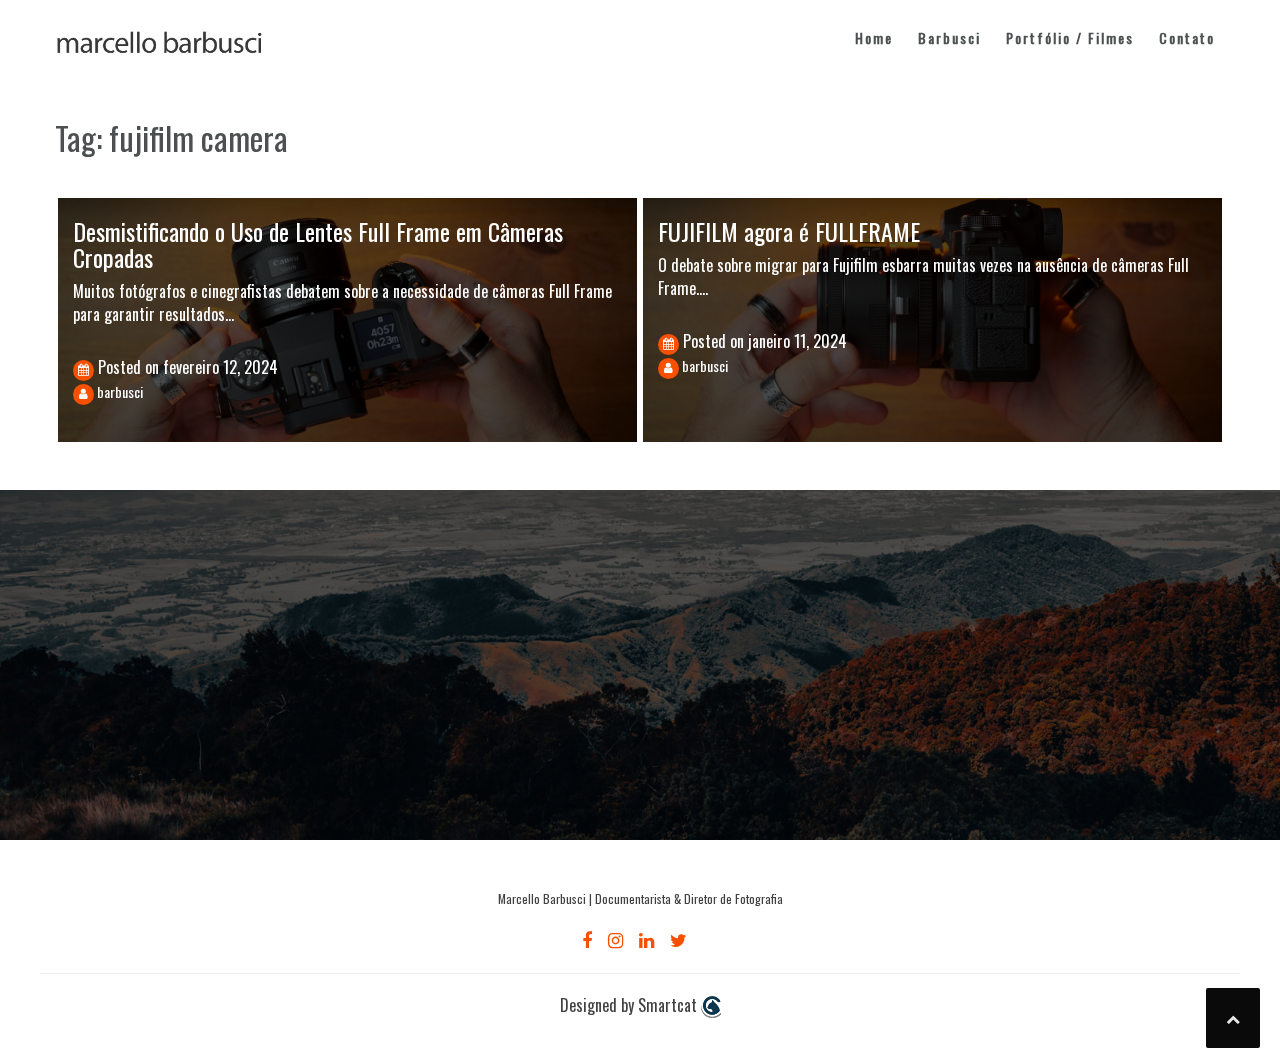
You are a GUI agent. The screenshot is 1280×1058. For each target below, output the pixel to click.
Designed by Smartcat (630, 1005)
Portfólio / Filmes (1070, 37)
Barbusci (949, 37)
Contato (1187, 37)
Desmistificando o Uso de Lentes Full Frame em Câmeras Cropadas (318, 244)
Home (874, 37)
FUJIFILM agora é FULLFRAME (789, 231)
